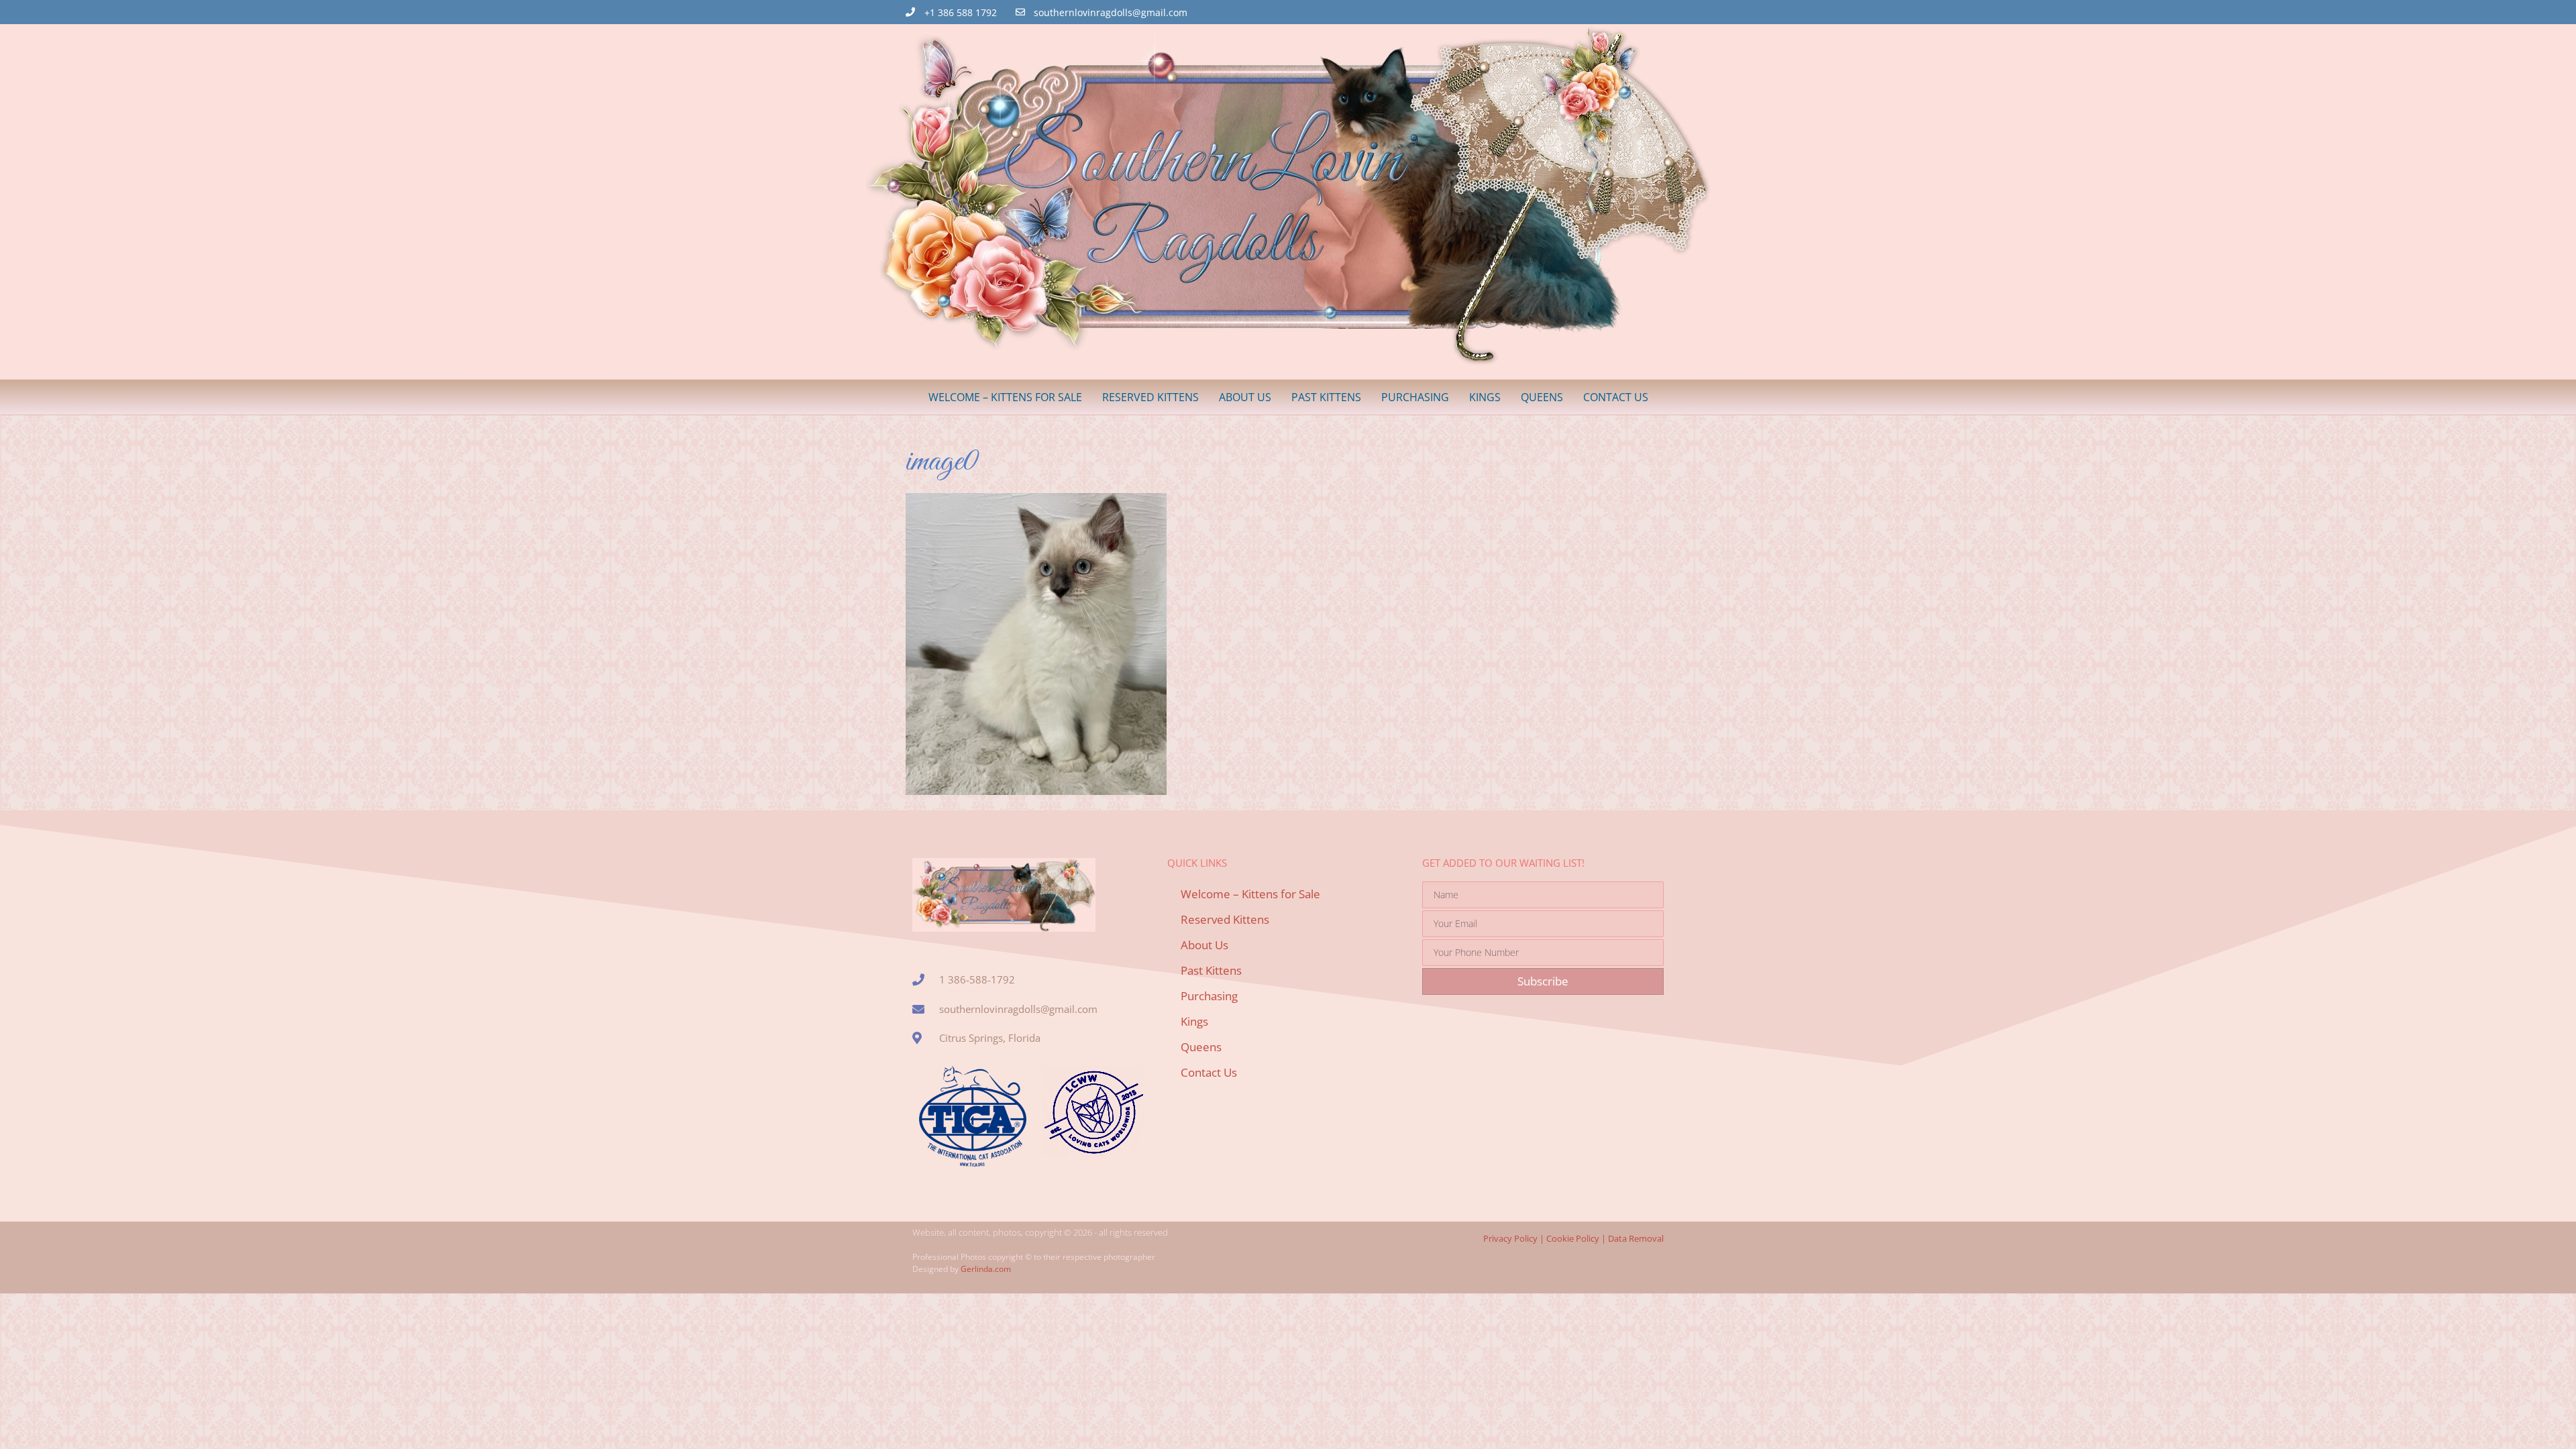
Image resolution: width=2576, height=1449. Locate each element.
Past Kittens (1326, 397)
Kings (1485, 397)
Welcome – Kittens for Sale (1005, 397)
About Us (1245, 397)
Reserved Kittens (1150, 397)
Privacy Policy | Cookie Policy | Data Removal (1573, 1238)
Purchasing (1415, 397)
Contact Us (1616, 397)
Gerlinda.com (986, 1269)
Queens (1542, 397)
